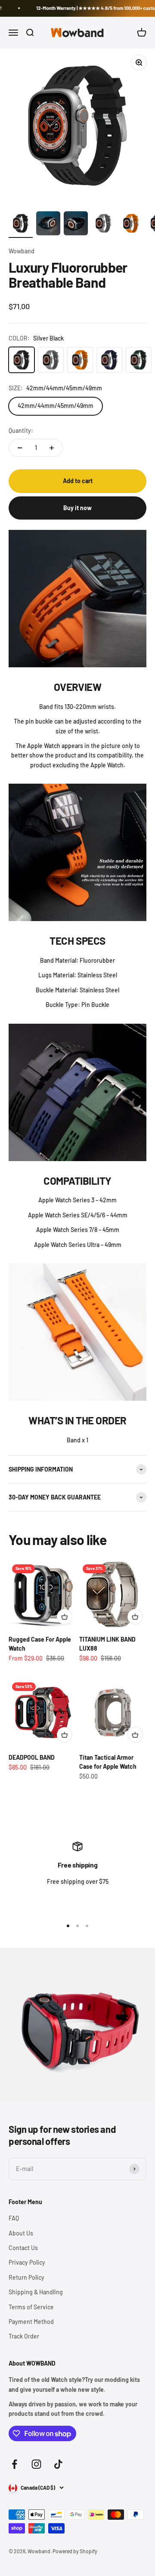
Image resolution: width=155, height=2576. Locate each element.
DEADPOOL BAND (32, 1757)
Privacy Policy (27, 2262)
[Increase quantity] (52, 448)
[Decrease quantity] (20, 448)
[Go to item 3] (76, 225)
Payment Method (31, 2322)
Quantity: (21, 430)
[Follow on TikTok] (58, 2464)
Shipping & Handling (36, 2292)
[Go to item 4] (103, 225)
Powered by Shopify (75, 2551)
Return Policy (26, 2277)
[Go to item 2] (48, 225)
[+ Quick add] (65, 1617)
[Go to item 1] (21, 225)
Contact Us (23, 2248)
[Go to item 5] (131, 225)
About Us (21, 2233)
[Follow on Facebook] (14, 2464)
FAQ (14, 2218)
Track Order (24, 2336)
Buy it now (77, 508)
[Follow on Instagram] (36, 2464)
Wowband (22, 251)
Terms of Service (31, 2307)
